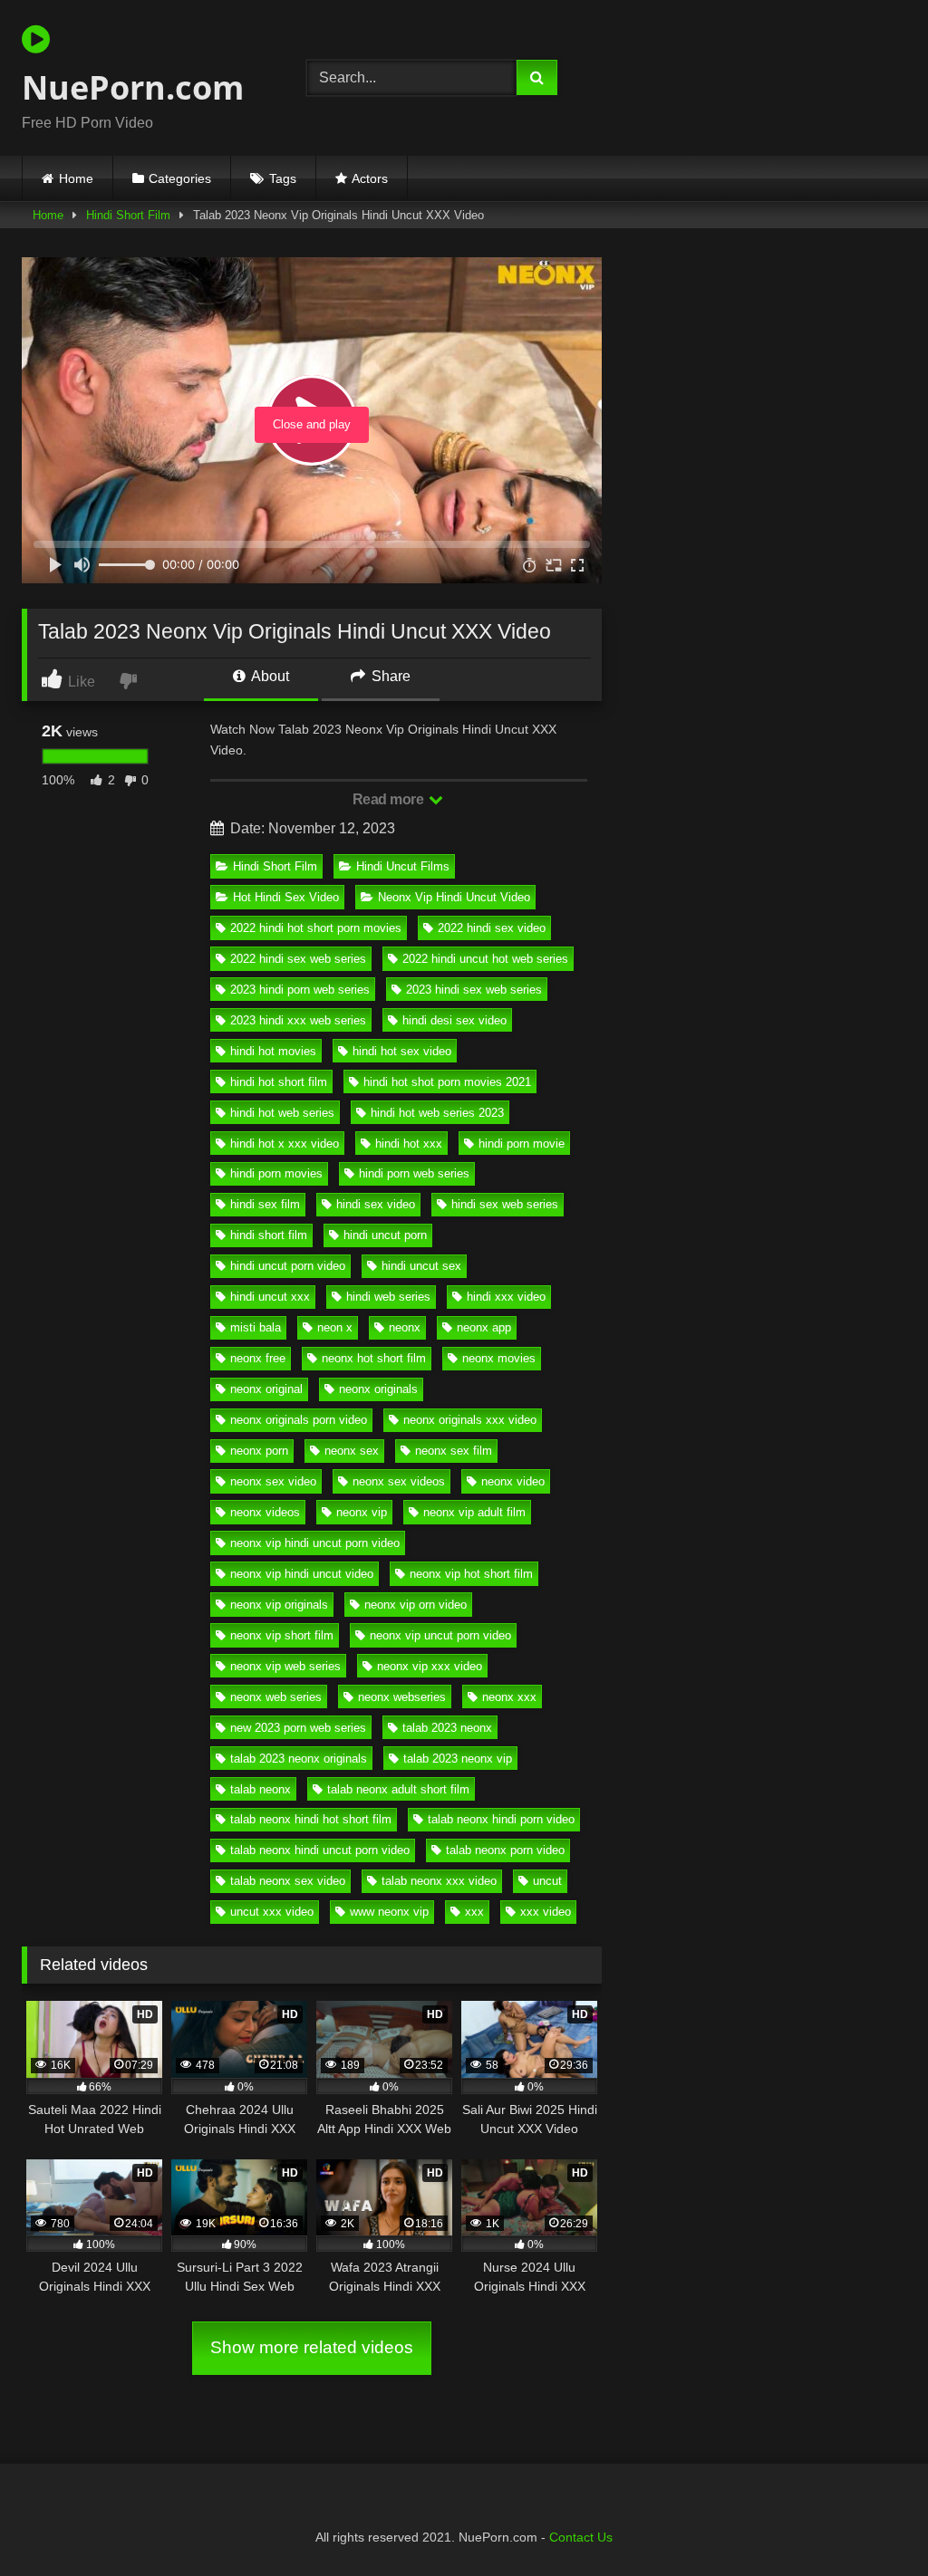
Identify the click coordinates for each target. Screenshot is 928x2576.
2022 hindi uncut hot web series (485, 959)
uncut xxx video (272, 1912)
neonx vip (362, 1512)
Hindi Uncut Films (403, 866)
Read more (390, 799)
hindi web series (388, 1297)
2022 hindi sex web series (298, 959)
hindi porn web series (414, 1173)
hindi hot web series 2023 (437, 1113)
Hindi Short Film (128, 215)
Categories (180, 178)
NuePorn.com (133, 87)
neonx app (484, 1327)
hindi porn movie (522, 1144)
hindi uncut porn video (288, 1266)
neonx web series (276, 1697)
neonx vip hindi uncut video (302, 1574)
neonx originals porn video (299, 1420)
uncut (547, 1881)
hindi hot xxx (409, 1144)
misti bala (256, 1327)
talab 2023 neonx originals (299, 1759)
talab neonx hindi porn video (501, 1819)
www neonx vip (389, 1912)
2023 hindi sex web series (474, 990)
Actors (370, 178)
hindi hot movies (273, 1051)
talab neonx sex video (288, 1881)
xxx (474, 1912)
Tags (283, 178)
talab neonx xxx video (439, 1881)
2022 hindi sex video (492, 928)
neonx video (513, 1481)
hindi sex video (376, 1204)
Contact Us (581, 2537)
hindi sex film (265, 1204)
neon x (335, 1327)
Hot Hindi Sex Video (286, 897)
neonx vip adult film (474, 1512)
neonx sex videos (399, 1481)
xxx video (546, 1912)
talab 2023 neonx (447, 1728)
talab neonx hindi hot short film (311, 1819)
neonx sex (352, 1451)
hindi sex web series (505, 1204)
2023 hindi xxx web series (298, 1020)
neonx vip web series (285, 1666)
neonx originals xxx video (470, 1420)
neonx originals (378, 1389)
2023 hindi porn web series (300, 990)
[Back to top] (872, 2522)
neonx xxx (509, 1697)
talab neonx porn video (505, 1850)
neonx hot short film (374, 1358)
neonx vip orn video (416, 1605)
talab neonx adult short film (398, 1789)
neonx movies (499, 1358)
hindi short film (269, 1235)
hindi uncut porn (385, 1235)
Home (76, 178)
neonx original (266, 1389)
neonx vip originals (279, 1605)
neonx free (258, 1358)
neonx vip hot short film (471, 1574)
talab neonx (261, 1789)
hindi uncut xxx (270, 1297)
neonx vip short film (282, 1635)
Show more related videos (312, 2347)
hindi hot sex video (402, 1051)
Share (389, 676)
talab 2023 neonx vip (458, 1759)
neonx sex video (273, 1481)
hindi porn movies (276, 1173)
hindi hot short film (279, 1082)
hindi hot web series (282, 1113)
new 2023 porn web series (298, 1728)
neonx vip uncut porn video (440, 1635)
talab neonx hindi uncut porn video (320, 1850)
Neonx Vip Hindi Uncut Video (454, 897)
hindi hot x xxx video (285, 1144)
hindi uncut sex (421, 1266)
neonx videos (265, 1512)
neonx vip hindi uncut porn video (315, 1543)
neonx (405, 1327)
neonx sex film (454, 1451)
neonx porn (259, 1451)
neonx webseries (402, 1697)
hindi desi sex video (454, 1020)
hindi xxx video (506, 1297)
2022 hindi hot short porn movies (316, 928)
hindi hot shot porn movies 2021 (447, 1082)
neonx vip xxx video (430, 1666)
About (269, 676)
